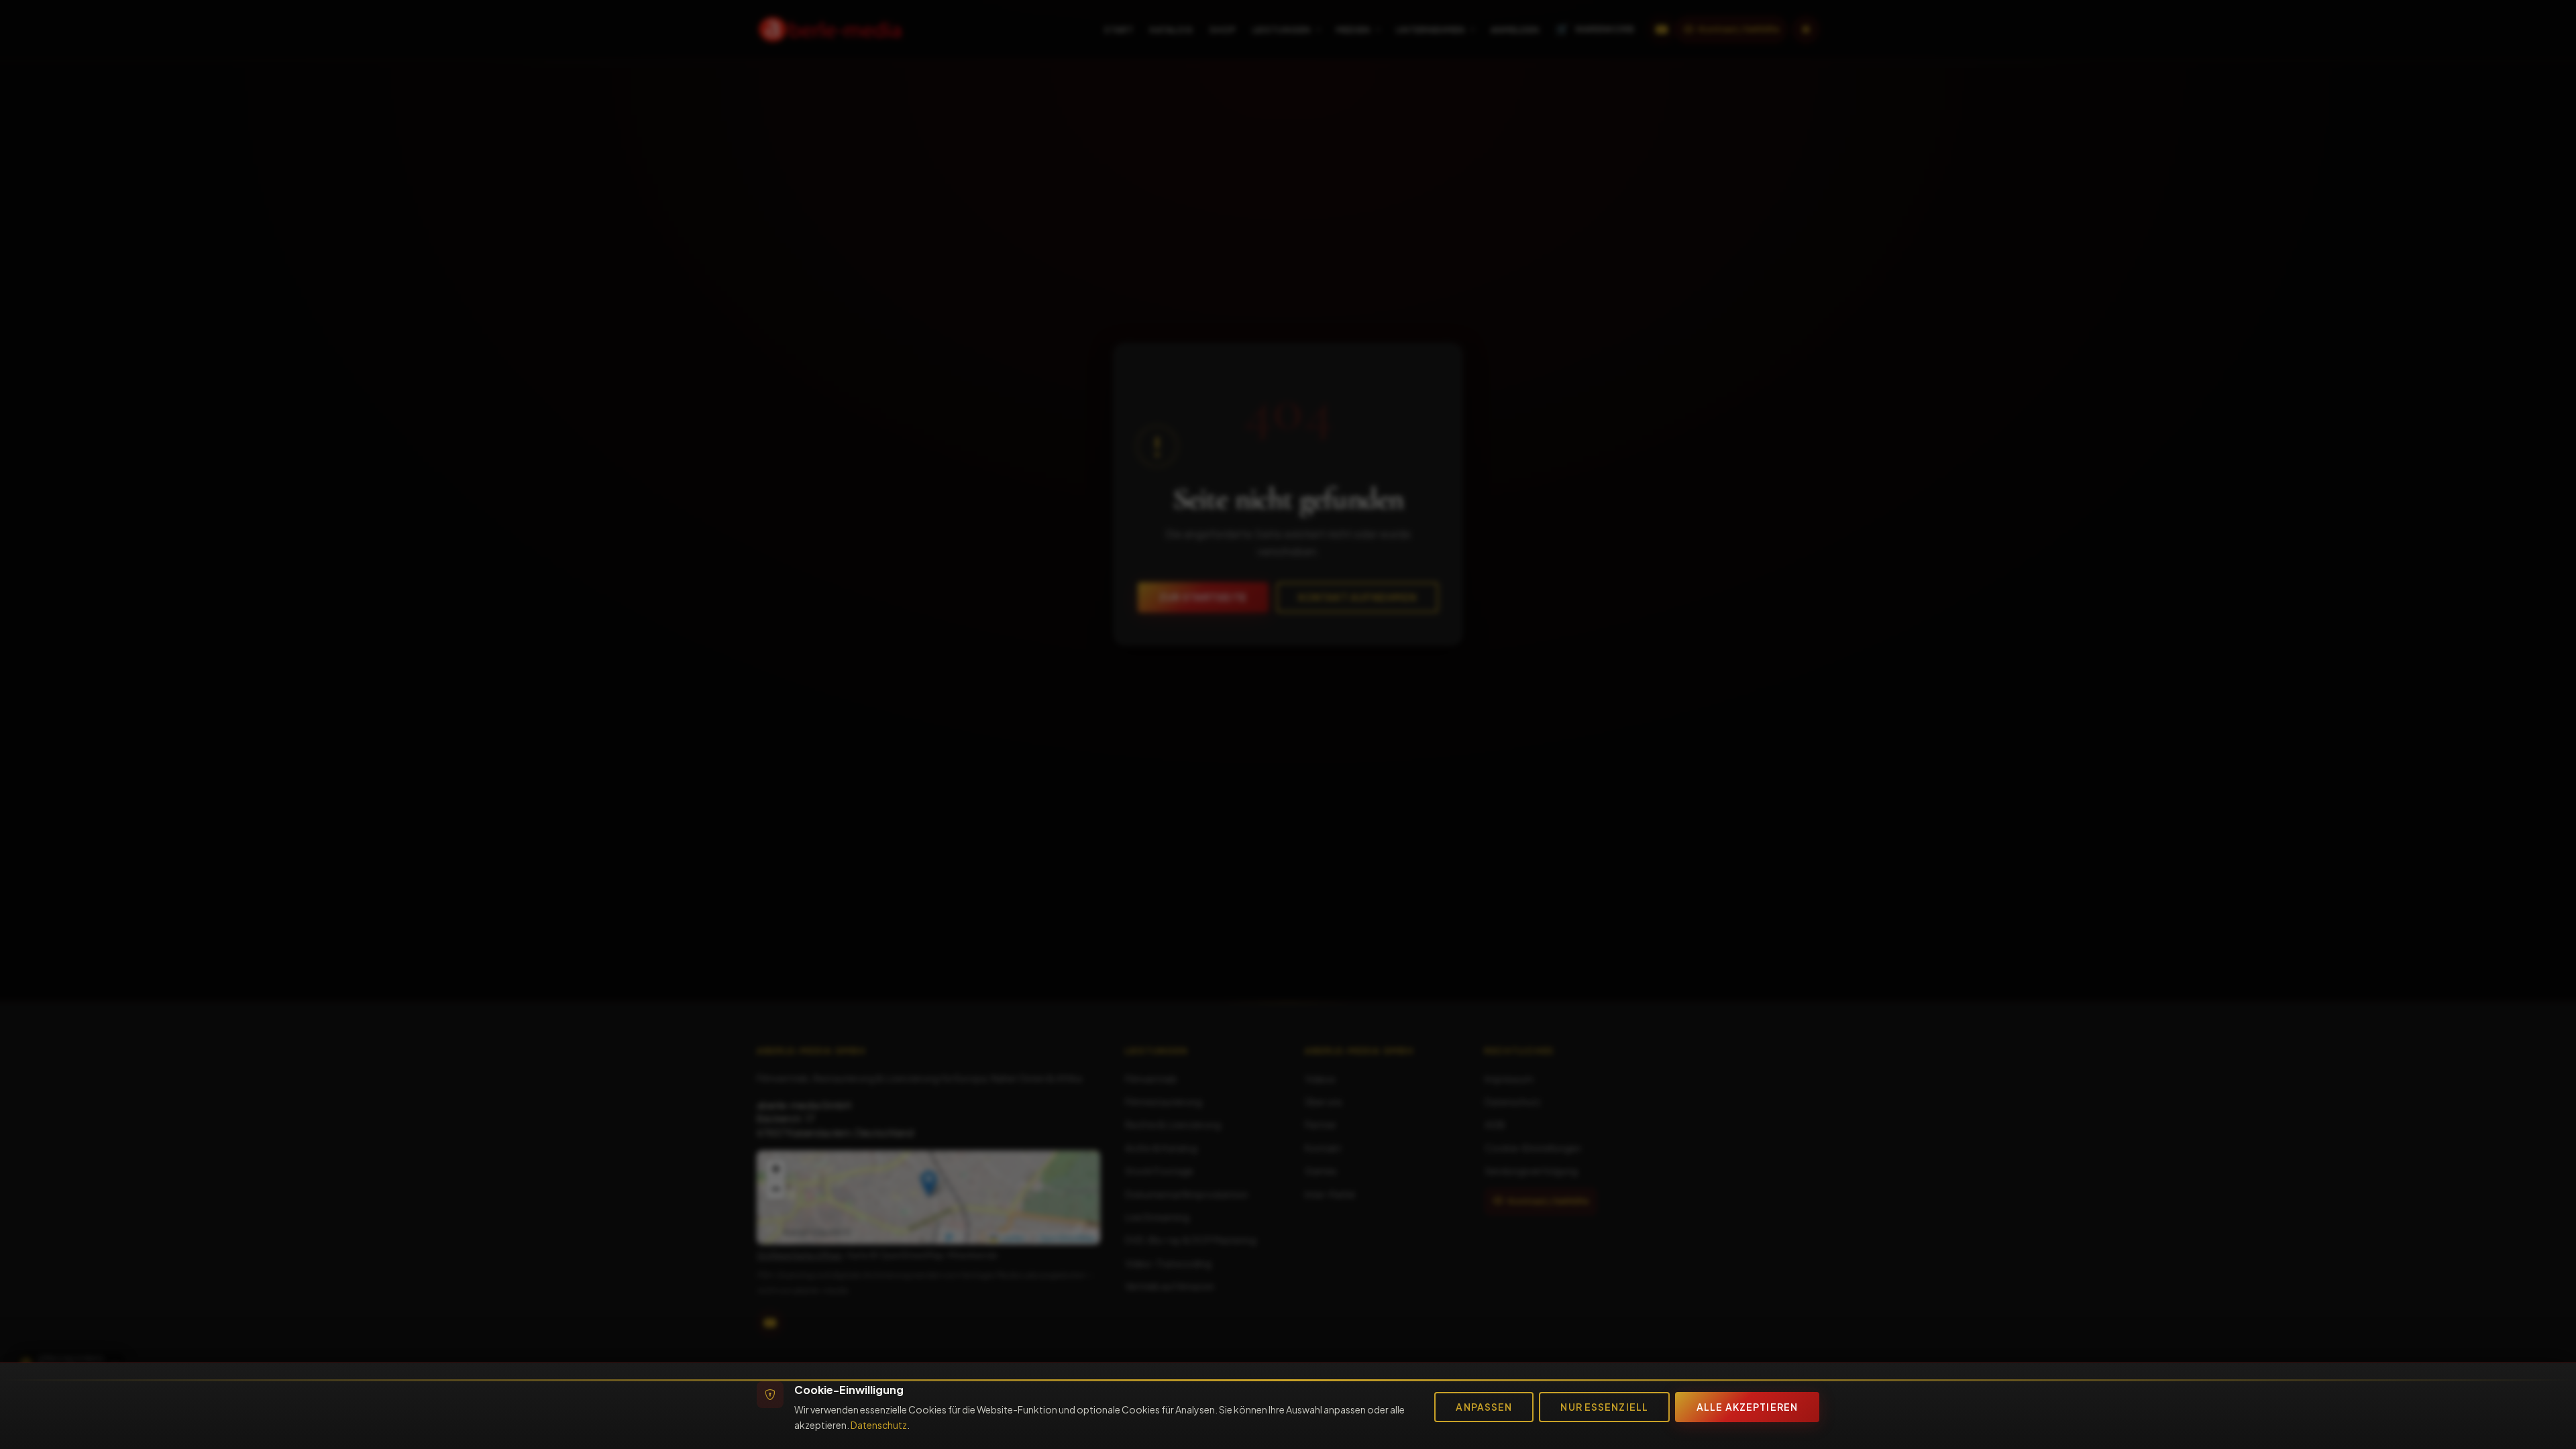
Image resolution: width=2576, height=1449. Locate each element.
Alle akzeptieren (1747, 1407)
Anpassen (1484, 1407)
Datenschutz (879, 1425)
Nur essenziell (1604, 1407)
